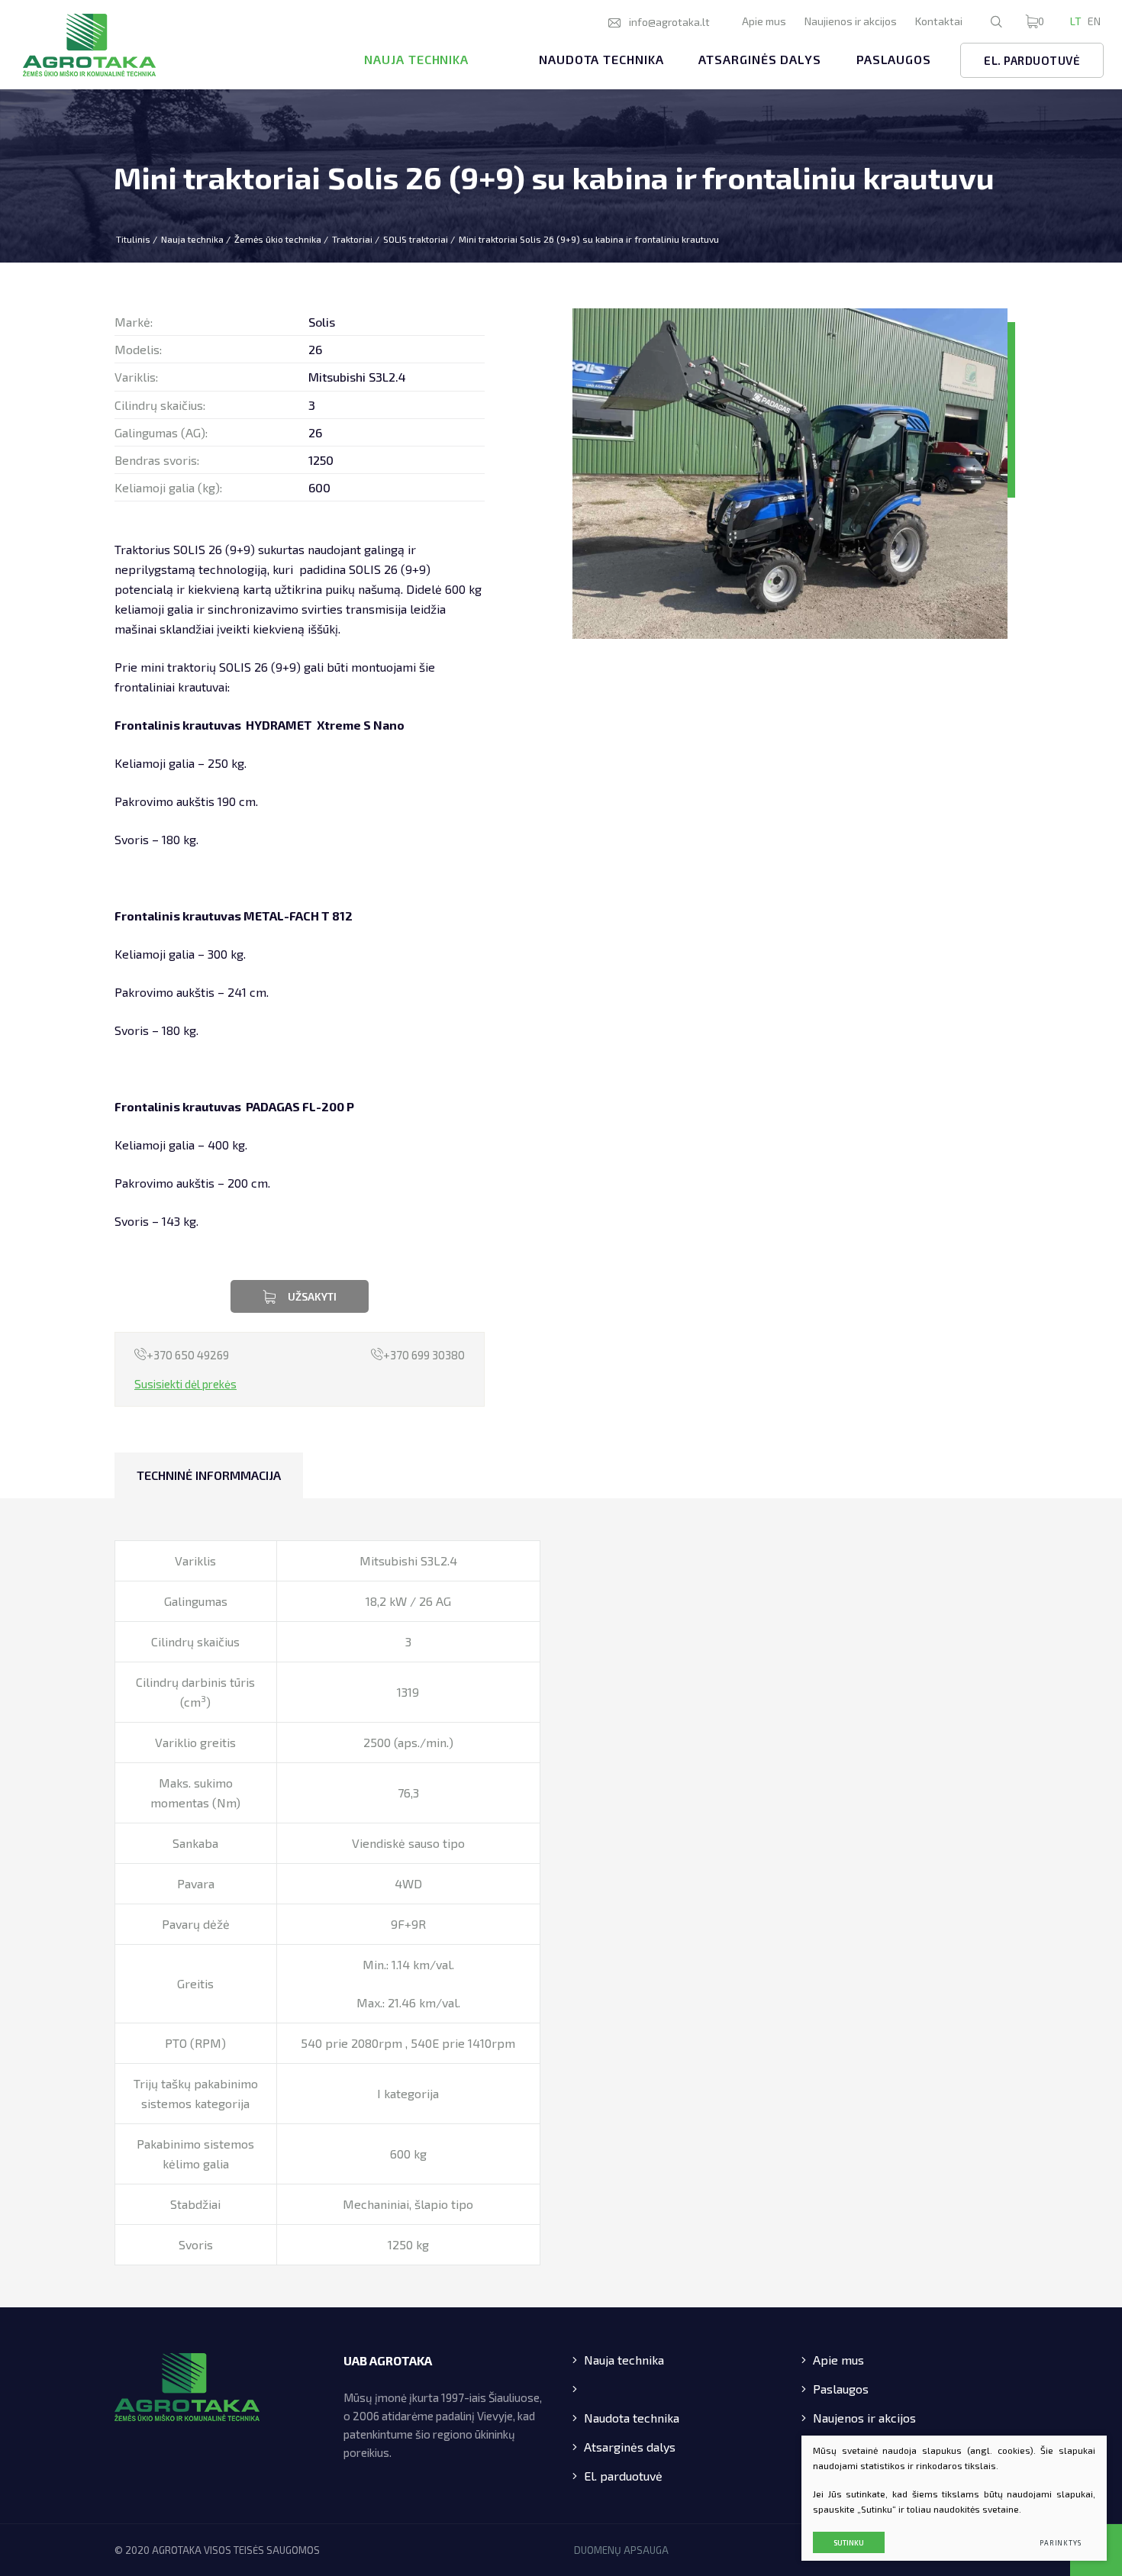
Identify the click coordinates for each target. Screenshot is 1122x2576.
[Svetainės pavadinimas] (89, 45)
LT (1076, 21)
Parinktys (1061, 2543)
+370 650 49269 (188, 1355)
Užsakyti (312, 1296)
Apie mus (764, 21)
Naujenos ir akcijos (864, 2418)
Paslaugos (894, 59)
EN (1094, 21)
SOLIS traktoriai (416, 239)
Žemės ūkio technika (278, 239)
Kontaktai (939, 21)
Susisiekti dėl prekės (185, 1384)
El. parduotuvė (1032, 60)
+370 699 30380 (424, 1355)
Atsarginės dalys (759, 59)
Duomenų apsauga (621, 2550)
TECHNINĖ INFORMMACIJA (209, 1475)
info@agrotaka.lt (669, 22)
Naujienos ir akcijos (851, 21)
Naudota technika (601, 59)
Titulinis (133, 239)
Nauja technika (416, 59)
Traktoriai (352, 239)
